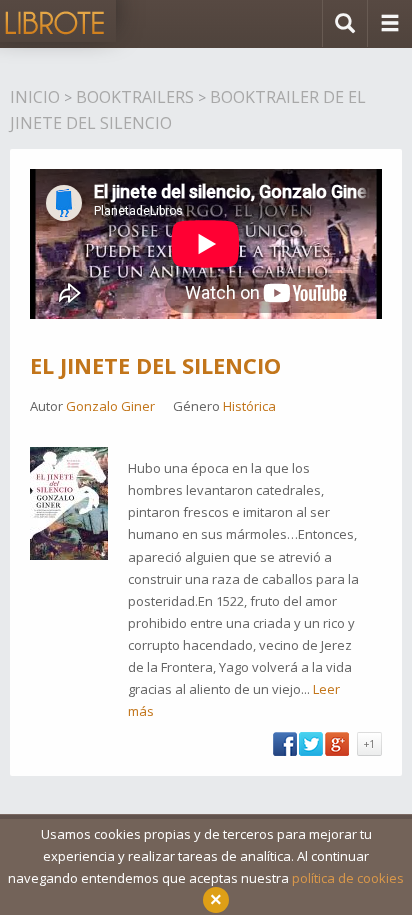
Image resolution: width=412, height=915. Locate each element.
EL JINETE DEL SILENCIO (155, 365)
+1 (369, 744)
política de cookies (348, 878)
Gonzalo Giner (110, 406)
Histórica (249, 406)
